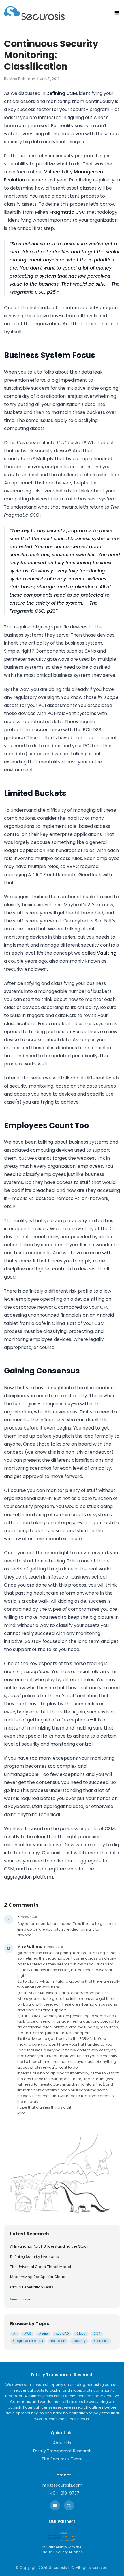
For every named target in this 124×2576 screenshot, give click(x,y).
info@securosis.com (62, 2485)
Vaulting (107, 953)
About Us (62, 2443)
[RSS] (69, 2505)
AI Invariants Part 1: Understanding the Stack (49, 2246)
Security (79, 2341)
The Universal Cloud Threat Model (41, 2267)
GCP (97, 2334)
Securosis (101, 2341)
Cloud (81, 2334)
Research (58, 2341)
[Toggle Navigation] (117, 13)
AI (15, 2334)
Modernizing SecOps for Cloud (38, 2277)
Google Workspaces (28, 2341)
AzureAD (62, 2334)
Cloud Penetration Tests (32, 2287)
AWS (28, 2334)
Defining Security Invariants (34, 2257)
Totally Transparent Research (62, 2451)
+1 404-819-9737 (62, 2493)
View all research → (26, 2299)
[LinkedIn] (55, 2505)
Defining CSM (62, 93)
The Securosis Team (62, 2459)
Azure (44, 2334)
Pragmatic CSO (68, 212)
